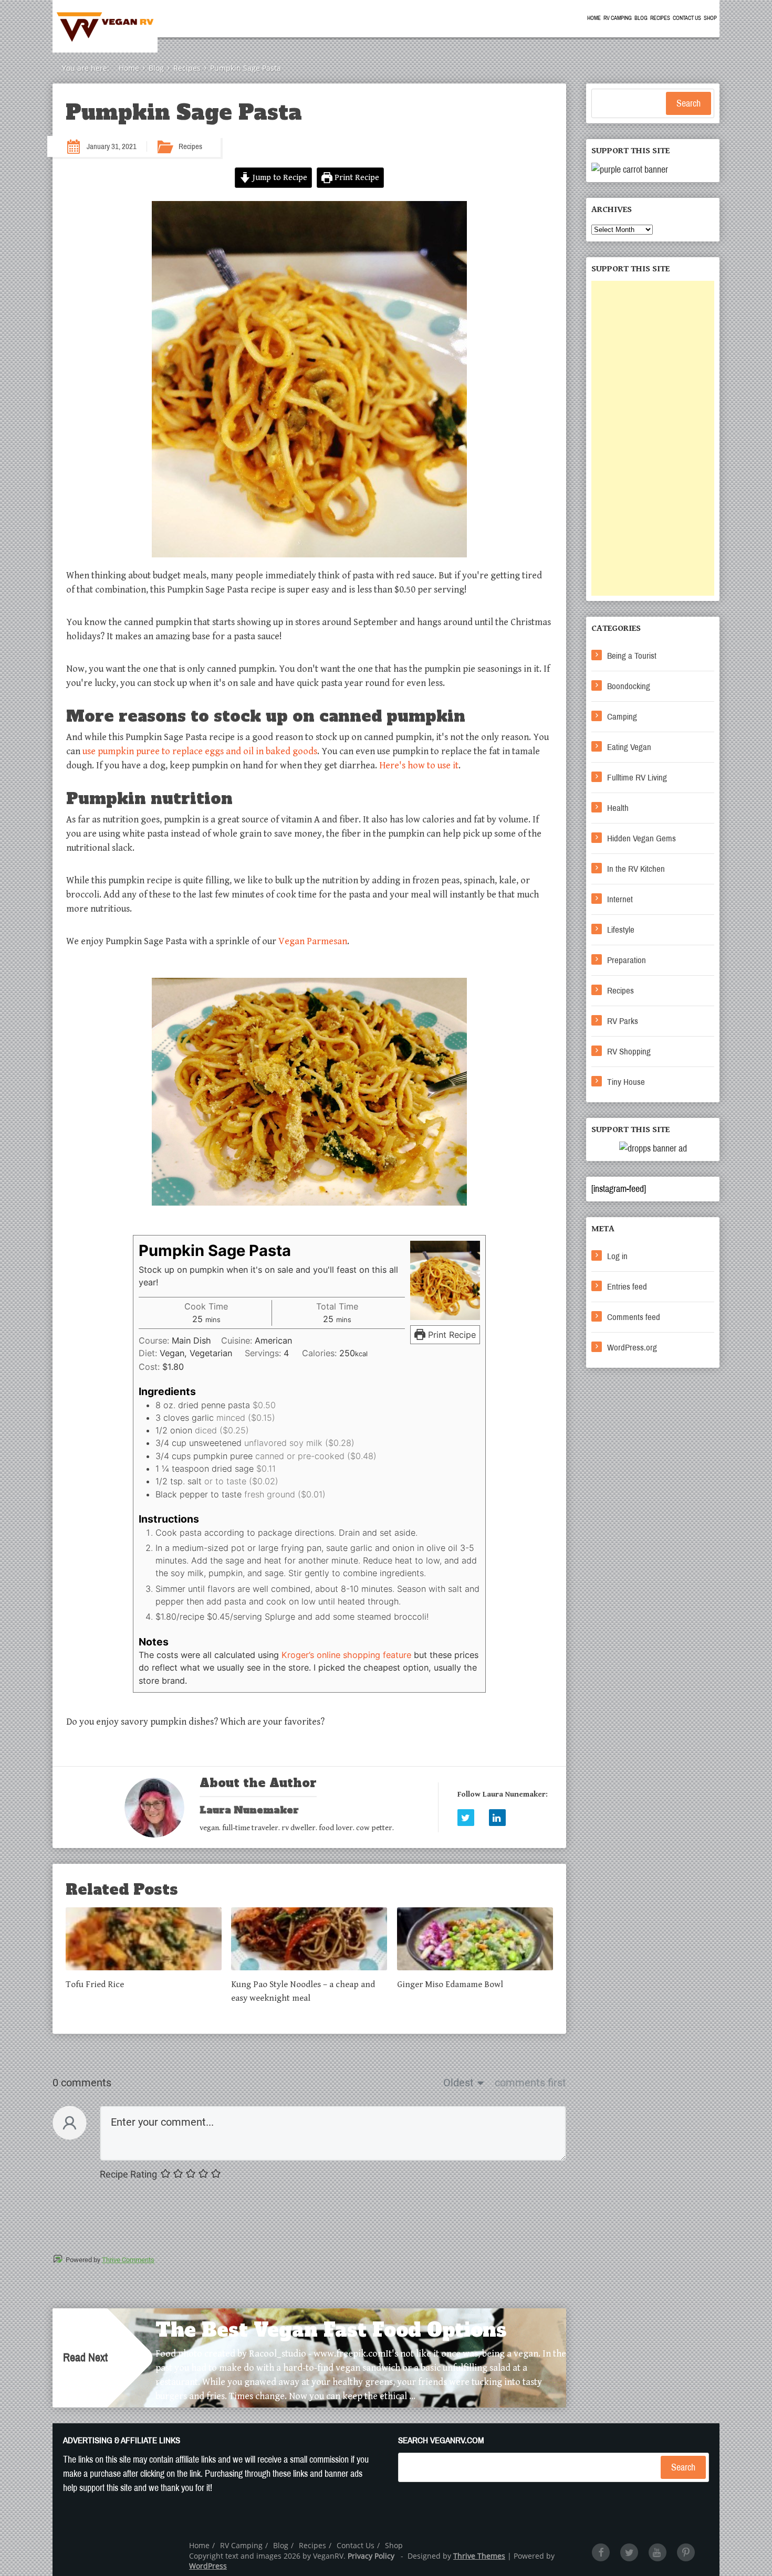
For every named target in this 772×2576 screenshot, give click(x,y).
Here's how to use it (419, 766)
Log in (617, 1256)
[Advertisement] (653, 438)
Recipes (660, 18)
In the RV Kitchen (636, 869)
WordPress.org (632, 1348)
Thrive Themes (479, 2556)
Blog (641, 18)
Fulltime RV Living (637, 778)
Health (618, 808)
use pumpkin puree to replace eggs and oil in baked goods (200, 751)
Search (688, 103)
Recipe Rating (128, 2174)
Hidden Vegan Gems (641, 838)
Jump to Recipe (279, 178)
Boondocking (629, 686)
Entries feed (627, 1287)
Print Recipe (356, 178)
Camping (622, 717)
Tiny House (626, 1082)
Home (594, 18)
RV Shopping (629, 1052)
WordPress (208, 2566)
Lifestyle (621, 930)
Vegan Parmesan (313, 941)
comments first (530, 2083)
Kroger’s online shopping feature (346, 1655)
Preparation (627, 960)
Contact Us (687, 18)
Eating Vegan (629, 747)
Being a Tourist (632, 656)
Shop (710, 18)
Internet (620, 899)
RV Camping (618, 18)
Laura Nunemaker (249, 1810)
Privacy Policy (371, 2556)
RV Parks (623, 1021)
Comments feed (634, 1317)
